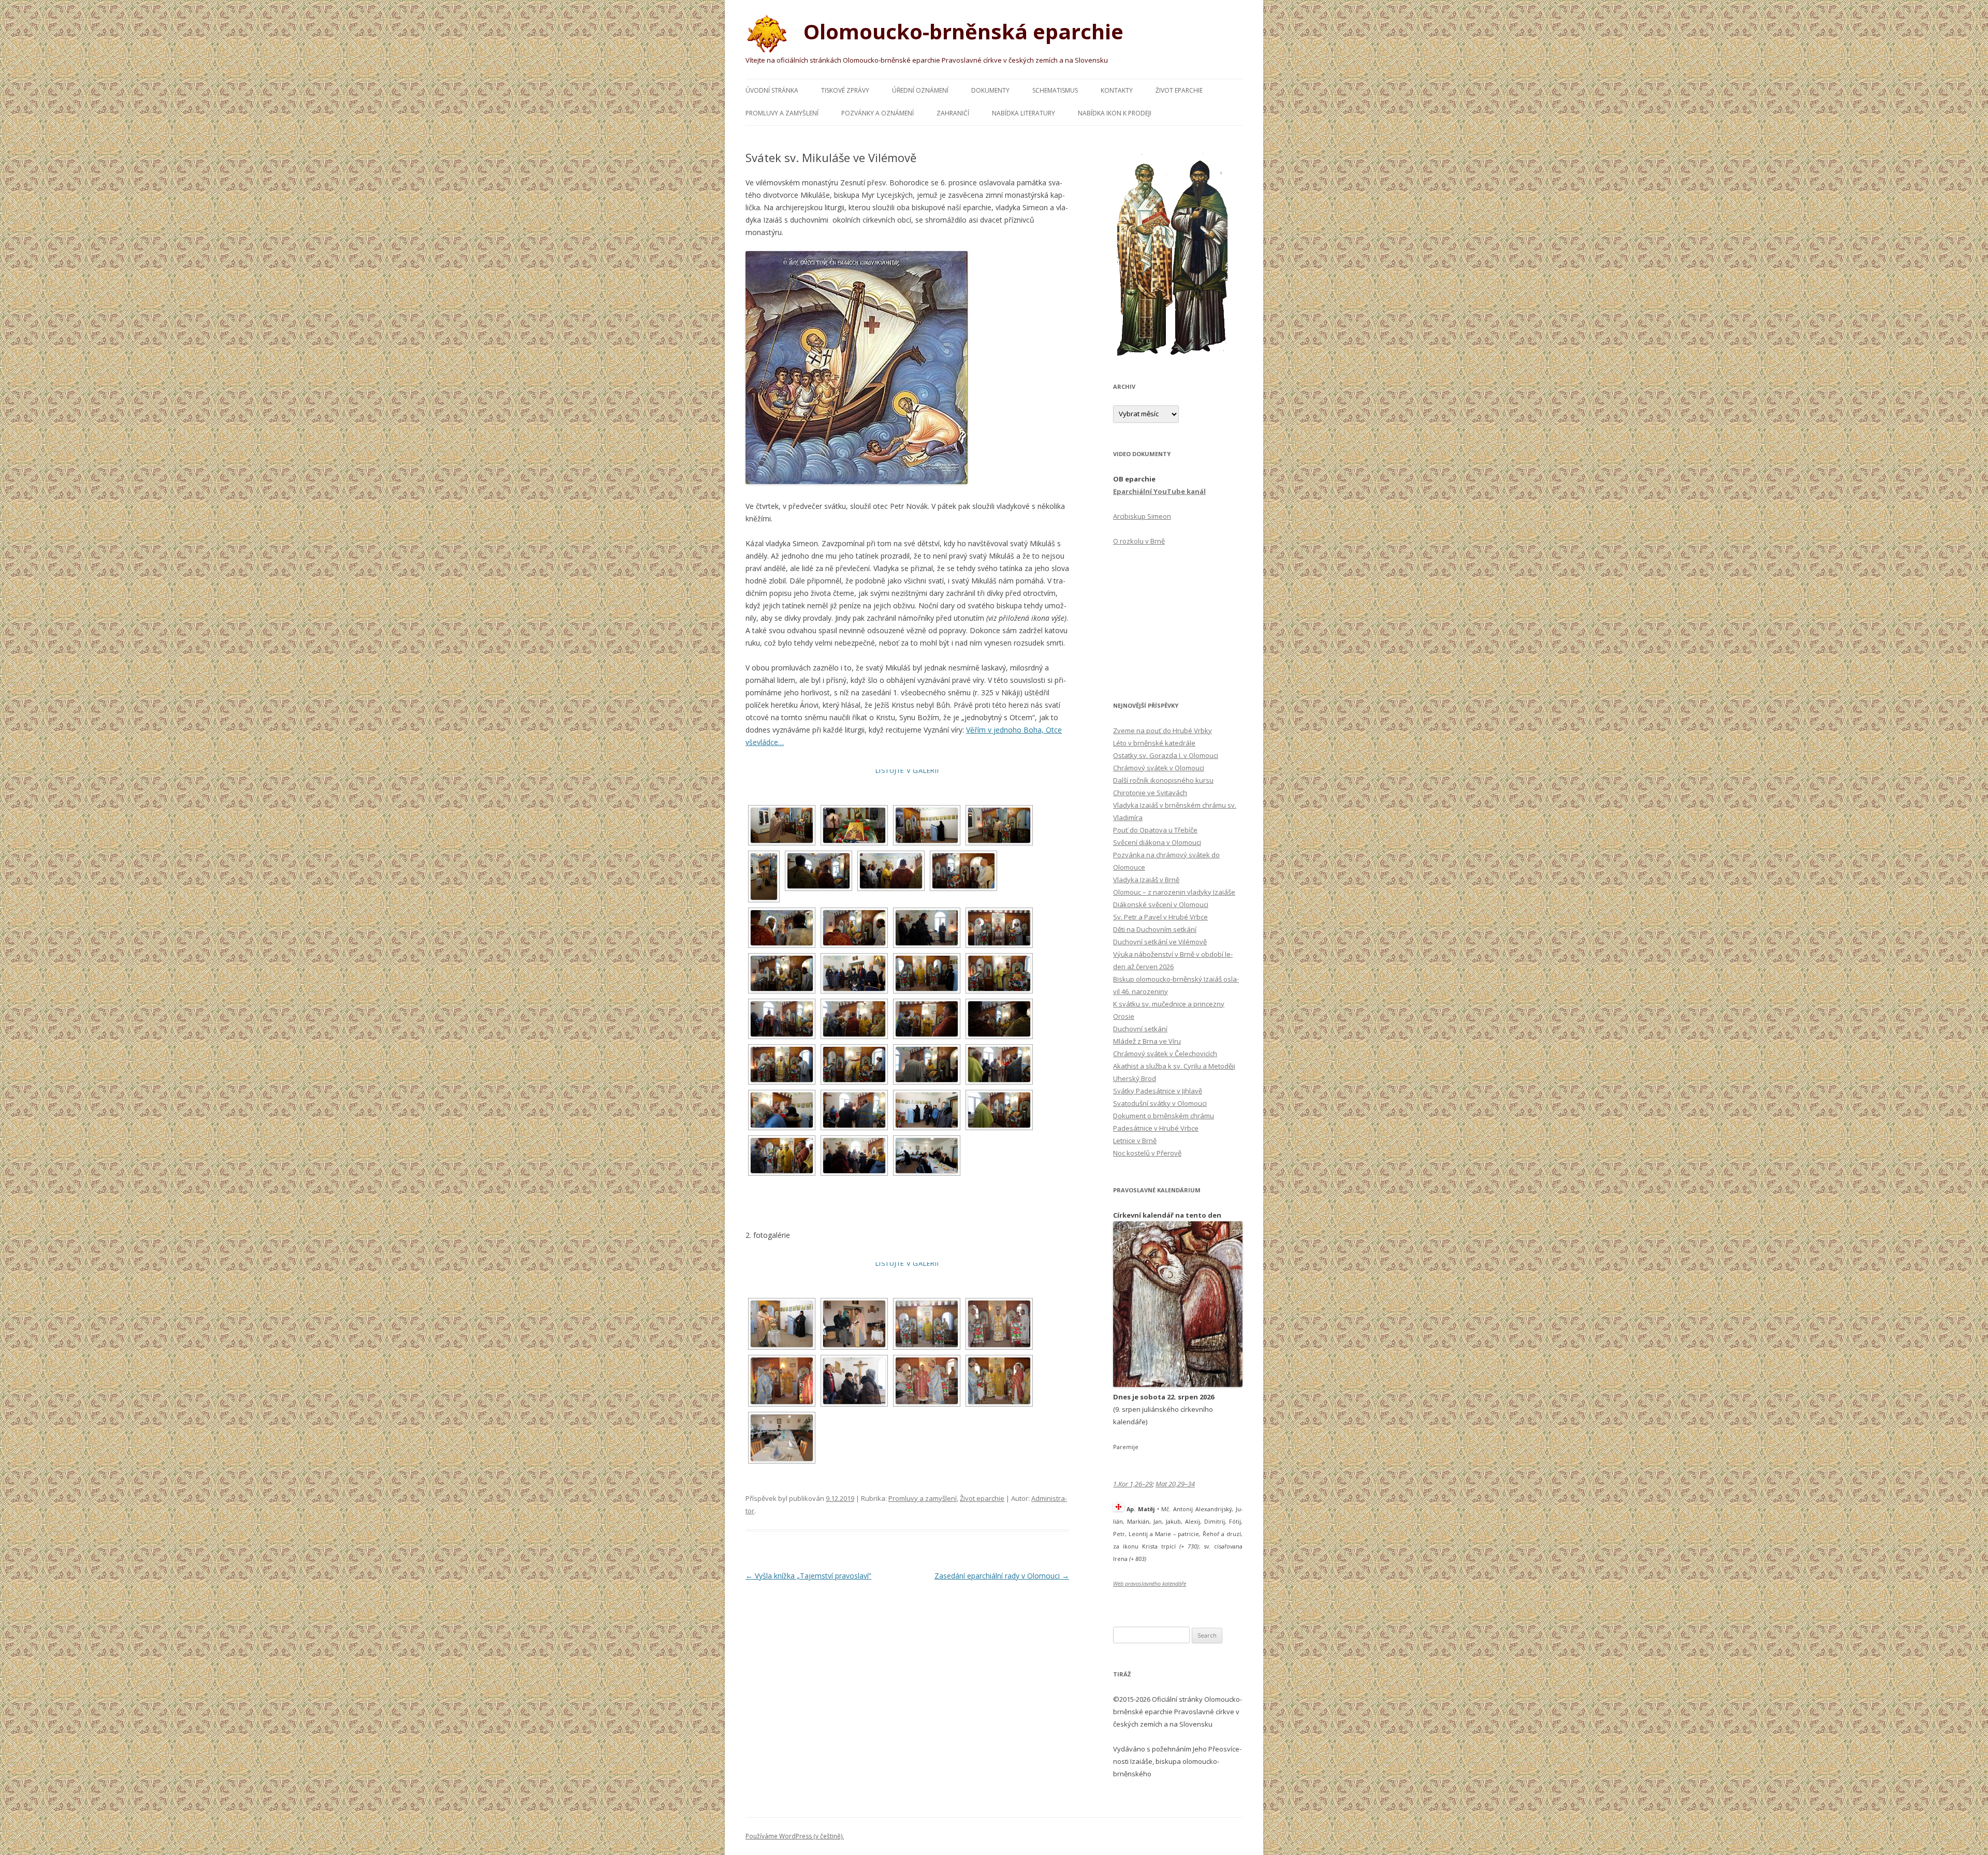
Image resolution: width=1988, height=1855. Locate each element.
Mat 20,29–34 (1175, 1484)
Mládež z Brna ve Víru (1147, 1041)
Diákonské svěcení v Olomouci (1161, 904)
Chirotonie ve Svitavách (1150, 793)
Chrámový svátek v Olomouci (1159, 768)
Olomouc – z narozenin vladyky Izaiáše (1174, 892)
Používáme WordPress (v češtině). (795, 1836)
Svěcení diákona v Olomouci (1157, 842)
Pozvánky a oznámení (878, 113)
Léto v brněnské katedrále (1154, 743)
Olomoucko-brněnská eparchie (961, 31)
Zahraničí (953, 113)
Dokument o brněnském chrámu (1164, 1116)
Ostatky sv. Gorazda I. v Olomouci (1166, 755)
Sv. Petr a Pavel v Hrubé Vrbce (1160, 917)
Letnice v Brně (1135, 1141)
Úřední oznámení (920, 90)
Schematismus (1055, 90)
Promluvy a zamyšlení (782, 113)
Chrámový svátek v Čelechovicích (1165, 1054)
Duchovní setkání (1140, 1029)
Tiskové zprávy (845, 90)
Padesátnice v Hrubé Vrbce (1156, 1128)
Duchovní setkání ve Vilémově (1160, 942)
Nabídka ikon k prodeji (1115, 113)
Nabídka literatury (1024, 113)
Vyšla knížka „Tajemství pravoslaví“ (808, 1576)
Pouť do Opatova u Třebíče (1155, 830)
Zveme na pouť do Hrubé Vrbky (1163, 731)
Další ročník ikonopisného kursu (1163, 780)
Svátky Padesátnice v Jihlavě (1158, 1091)
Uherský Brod (1135, 1078)
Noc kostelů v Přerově (1147, 1153)
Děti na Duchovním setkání (1155, 929)
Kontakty (1117, 90)
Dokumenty (990, 90)
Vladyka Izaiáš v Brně (1146, 880)
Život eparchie (1179, 90)
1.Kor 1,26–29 (1133, 1484)
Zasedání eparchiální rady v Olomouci (1002, 1576)
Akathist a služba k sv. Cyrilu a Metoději (1174, 1066)
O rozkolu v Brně (1139, 541)
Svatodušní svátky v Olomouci (1160, 1103)
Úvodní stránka (772, 90)
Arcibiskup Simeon (1142, 516)
